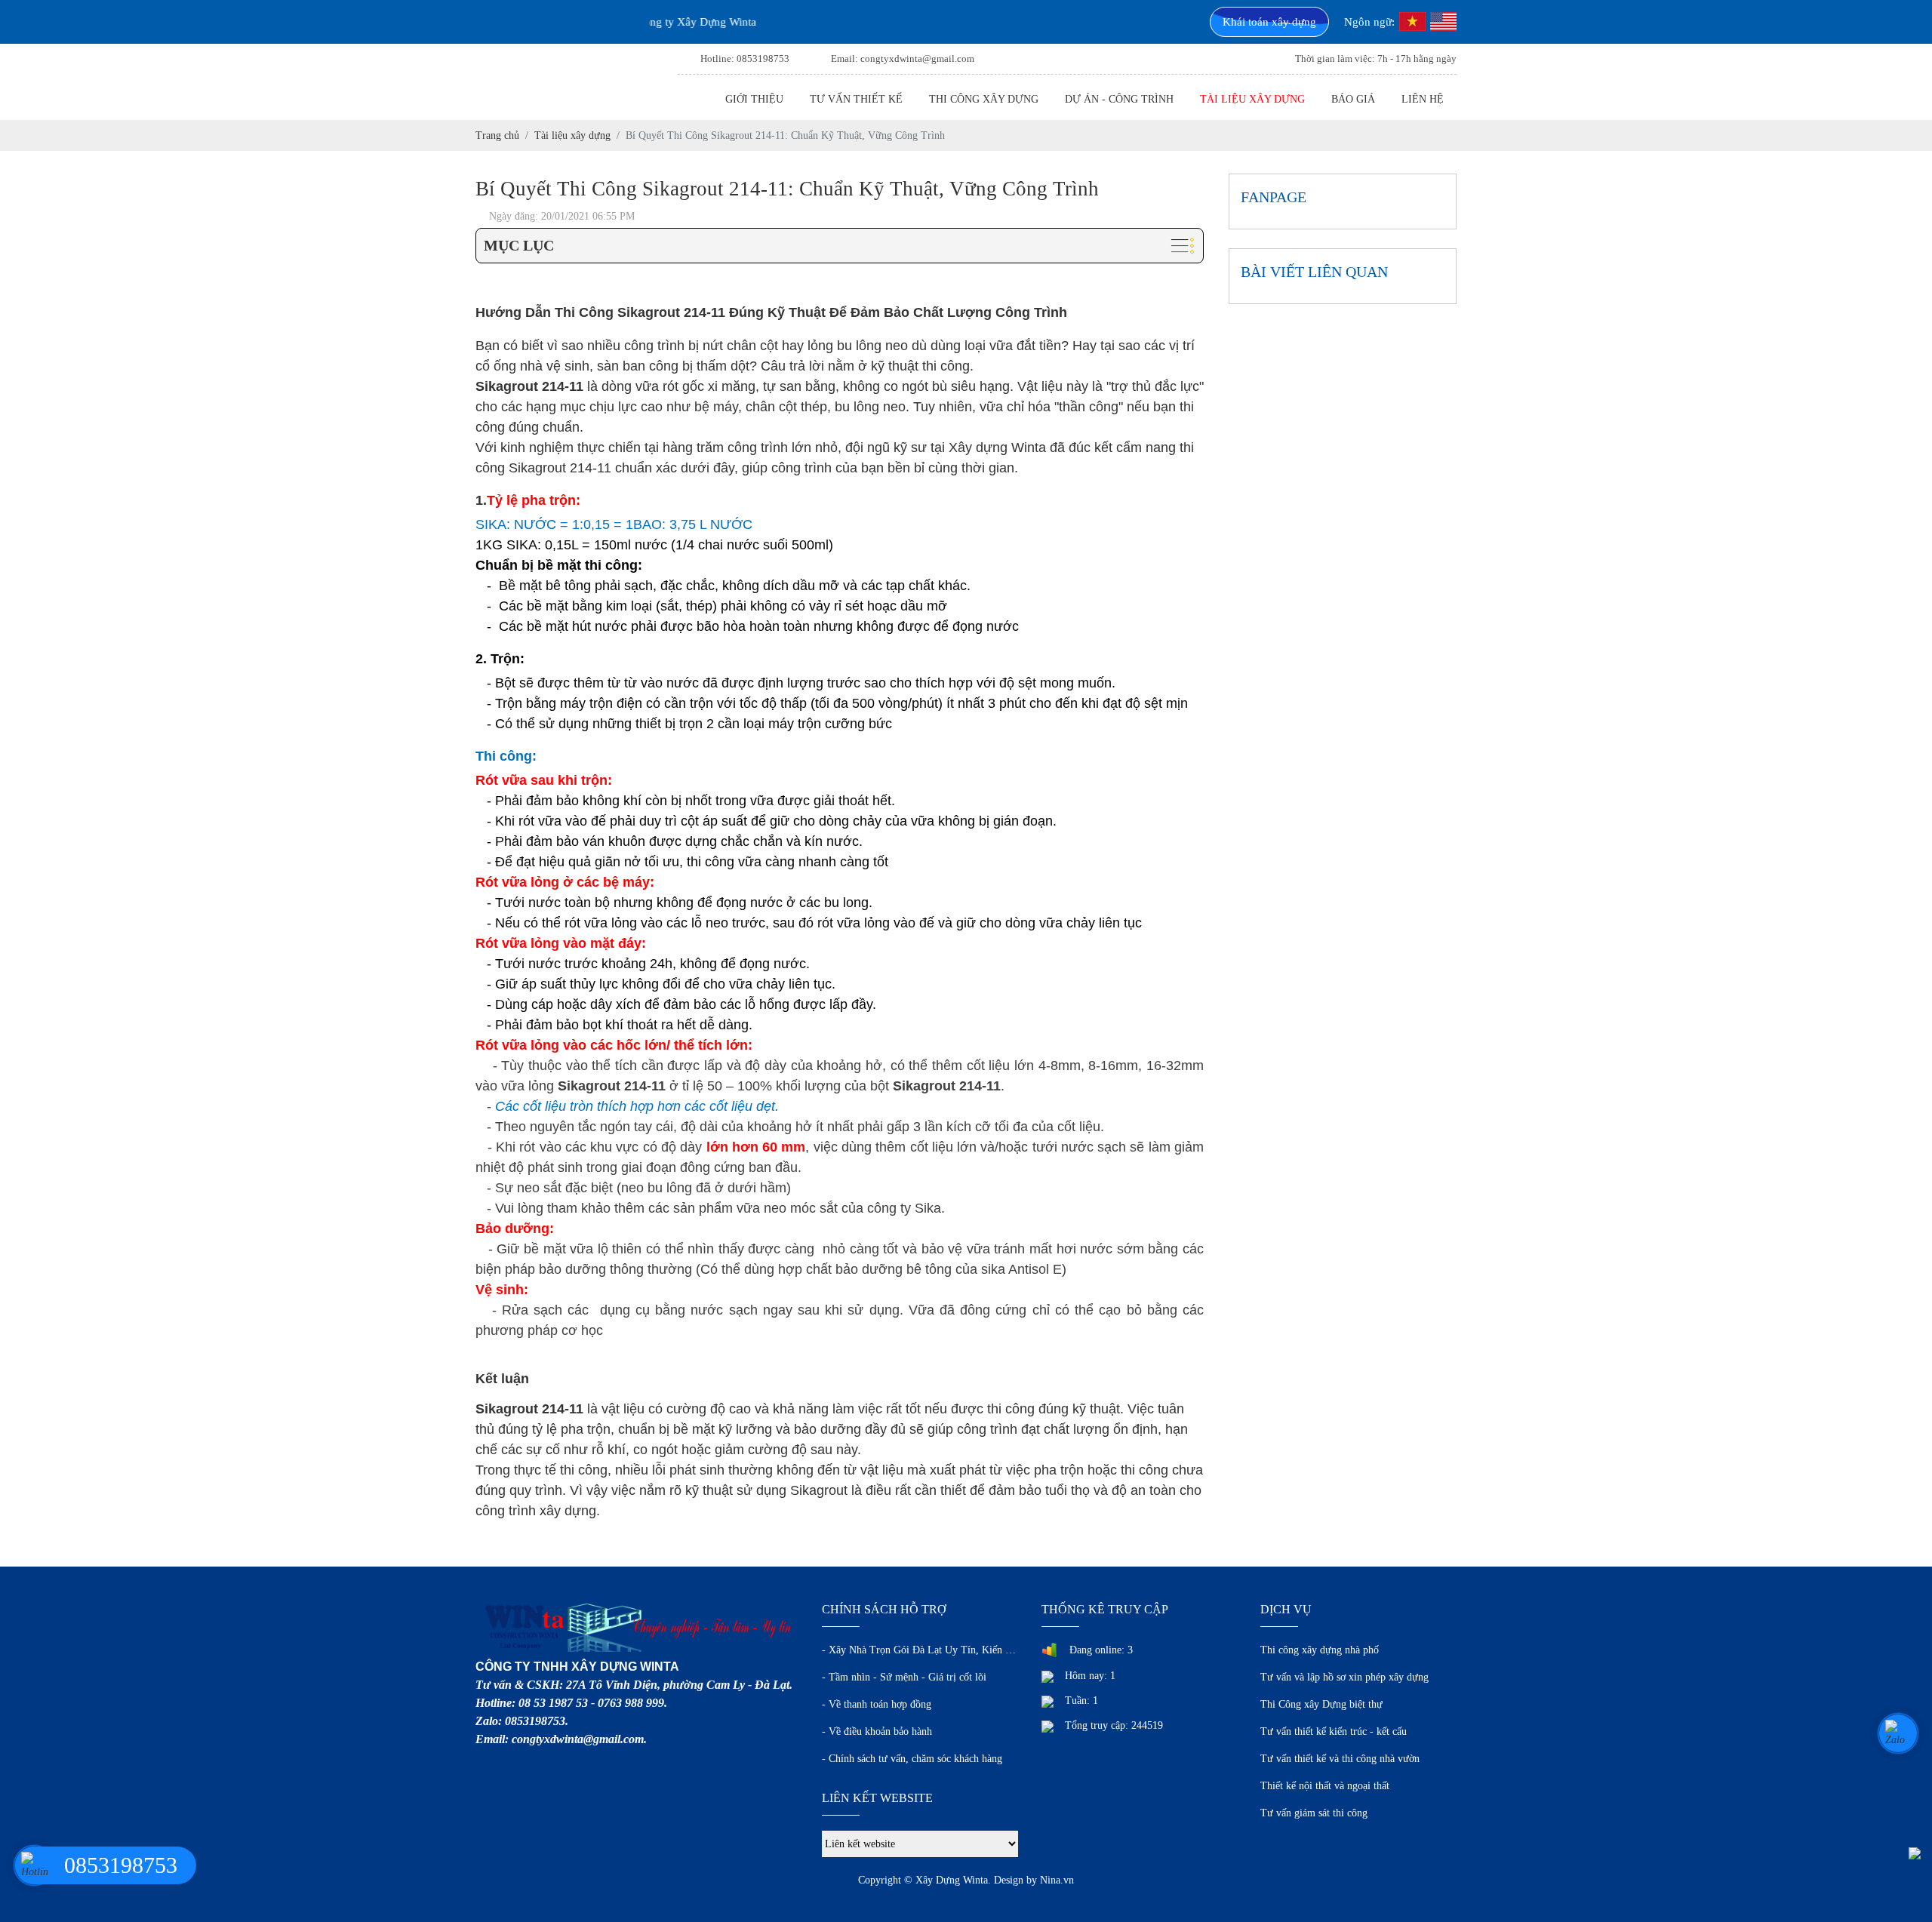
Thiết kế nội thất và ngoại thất (1325, 1786)
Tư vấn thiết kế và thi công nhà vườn (1340, 1759)
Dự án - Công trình (1119, 99)
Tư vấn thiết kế (856, 99)
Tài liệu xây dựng (1252, 99)
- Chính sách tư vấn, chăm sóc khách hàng (912, 1759)
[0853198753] (34, 1865)
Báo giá (1353, 99)
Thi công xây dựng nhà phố (1320, 1650)
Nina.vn (1057, 1880)
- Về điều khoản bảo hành (877, 1731)
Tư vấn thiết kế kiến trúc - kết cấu (1334, 1731)
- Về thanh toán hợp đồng (877, 1704)
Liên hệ (1423, 99)
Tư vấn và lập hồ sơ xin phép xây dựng (1344, 1677)
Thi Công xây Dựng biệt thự (1321, 1704)
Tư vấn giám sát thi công (1314, 1813)
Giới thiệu (754, 99)
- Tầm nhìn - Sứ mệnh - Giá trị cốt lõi (904, 1677)
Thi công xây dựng (984, 99)
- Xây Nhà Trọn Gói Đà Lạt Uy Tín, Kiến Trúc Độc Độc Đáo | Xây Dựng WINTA (920, 1650)
